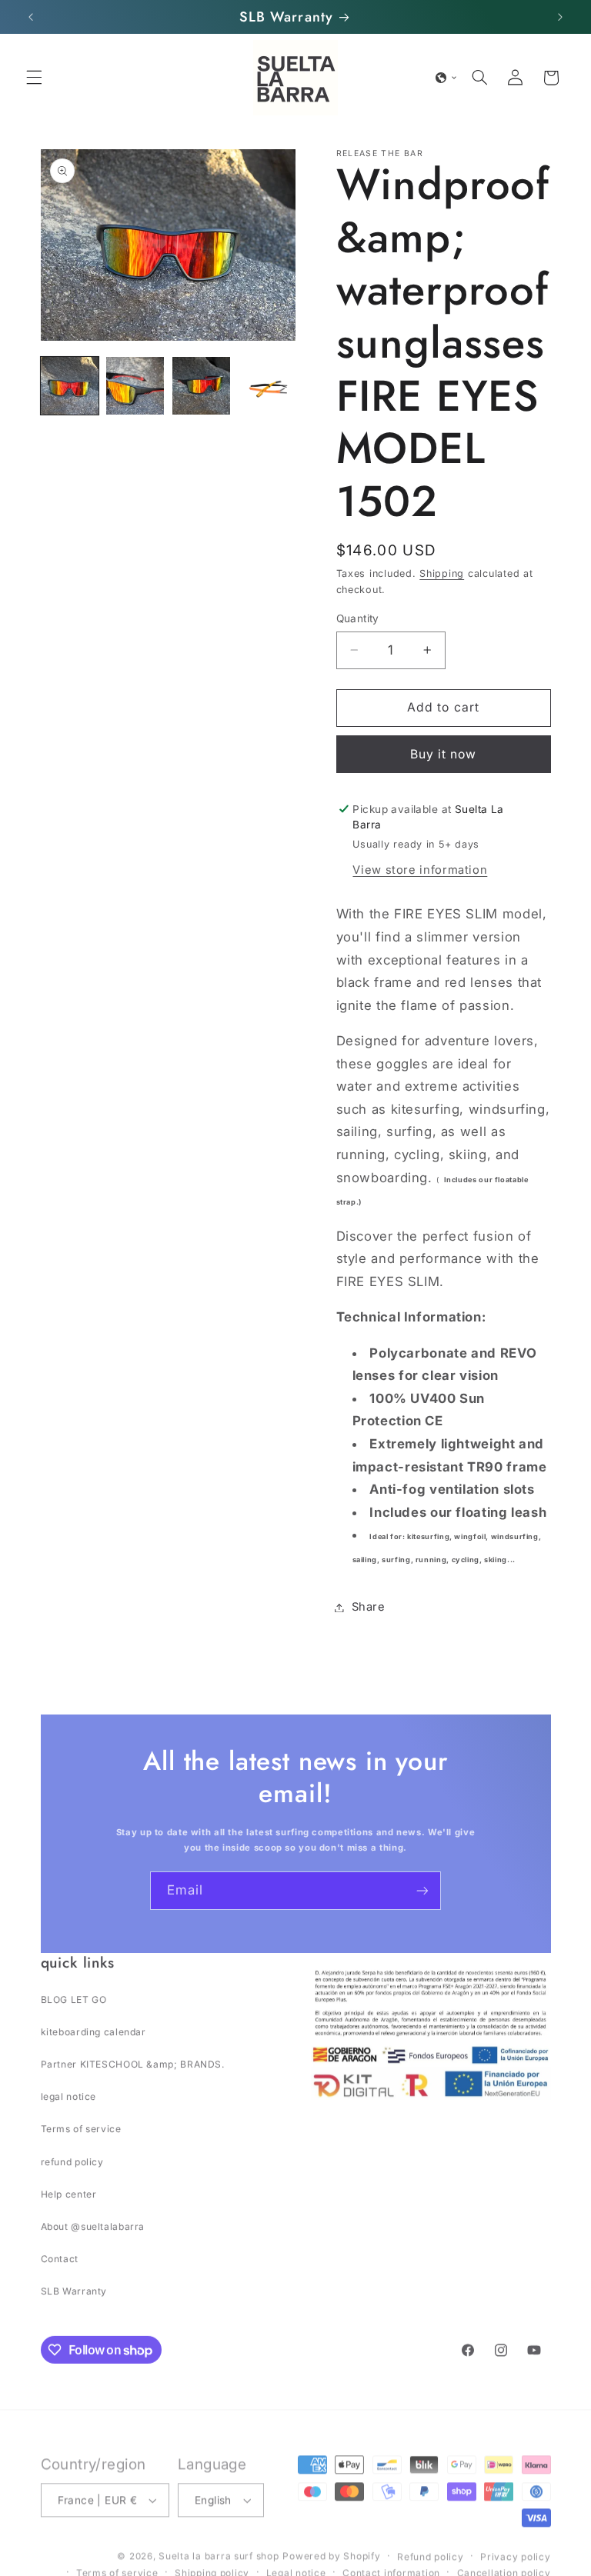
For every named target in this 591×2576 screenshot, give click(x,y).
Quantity (358, 618)
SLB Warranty (74, 2290)
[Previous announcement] (31, 17)
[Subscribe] (422, 1890)
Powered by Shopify (331, 2551)
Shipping (442, 573)
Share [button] (369, 1607)
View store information (420, 870)
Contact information (391, 2568)
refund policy (72, 2161)
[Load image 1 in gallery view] (70, 386)
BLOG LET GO (74, 1999)
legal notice (69, 2096)
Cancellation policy (504, 2568)
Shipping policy (212, 2568)
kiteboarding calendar (93, 2031)
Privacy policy (515, 2552)
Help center (69, 2193)
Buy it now (444, 754)
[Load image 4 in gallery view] (267, 386)
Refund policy (431, 2552)
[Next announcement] (560, 17)
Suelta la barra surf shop (219, 2551)
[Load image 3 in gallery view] (201, 386)
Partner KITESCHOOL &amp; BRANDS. (133, 2063)
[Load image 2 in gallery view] (135, 386)
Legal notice (296, 2568)
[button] (34, 78)
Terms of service (81, 2128)
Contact (60, 2258)
